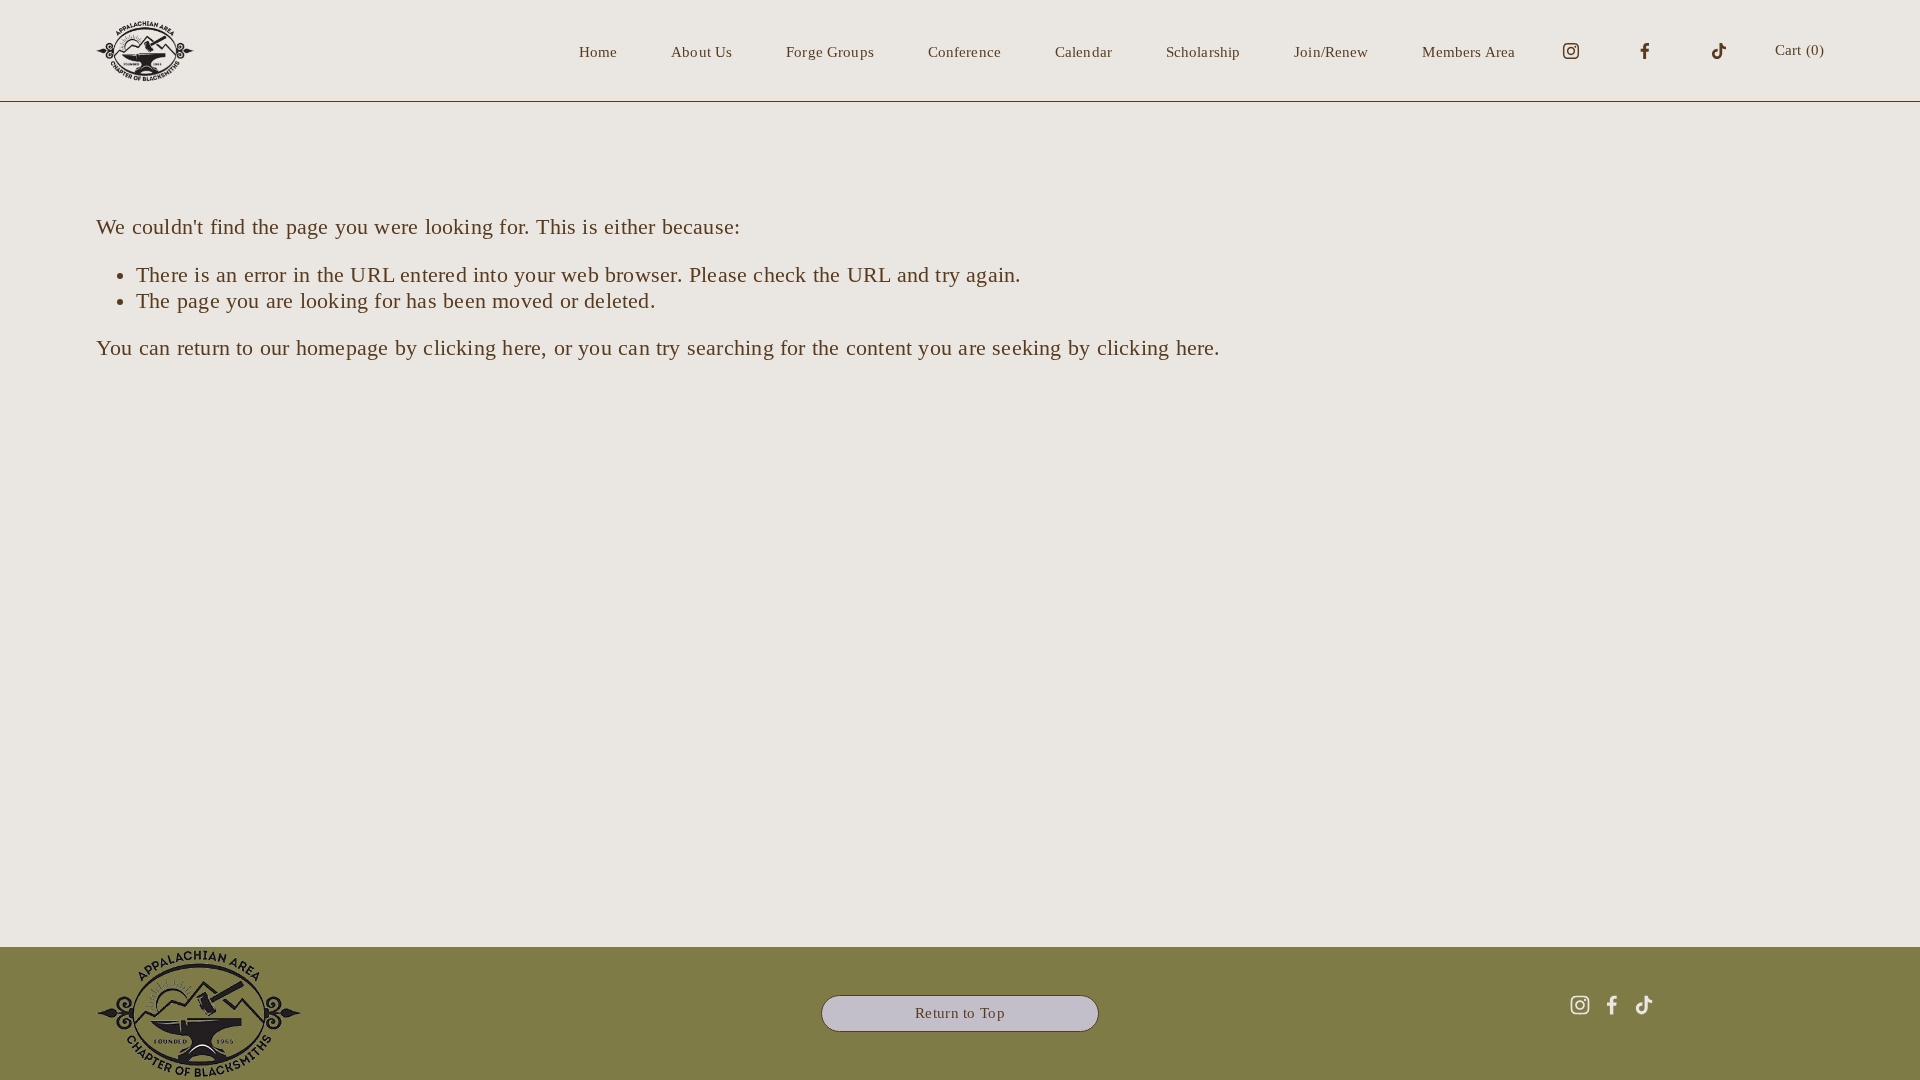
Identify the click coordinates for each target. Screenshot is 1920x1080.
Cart (1799, 50)
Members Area (1468, 52)
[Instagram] (1571, 51)
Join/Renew (1331, 52)
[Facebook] (1645, 51)
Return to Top (960, 1013)
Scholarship (1203, 52)
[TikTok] (1719, 51)
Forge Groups (830, 52)
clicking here (482, 348)
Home (598, 52)
